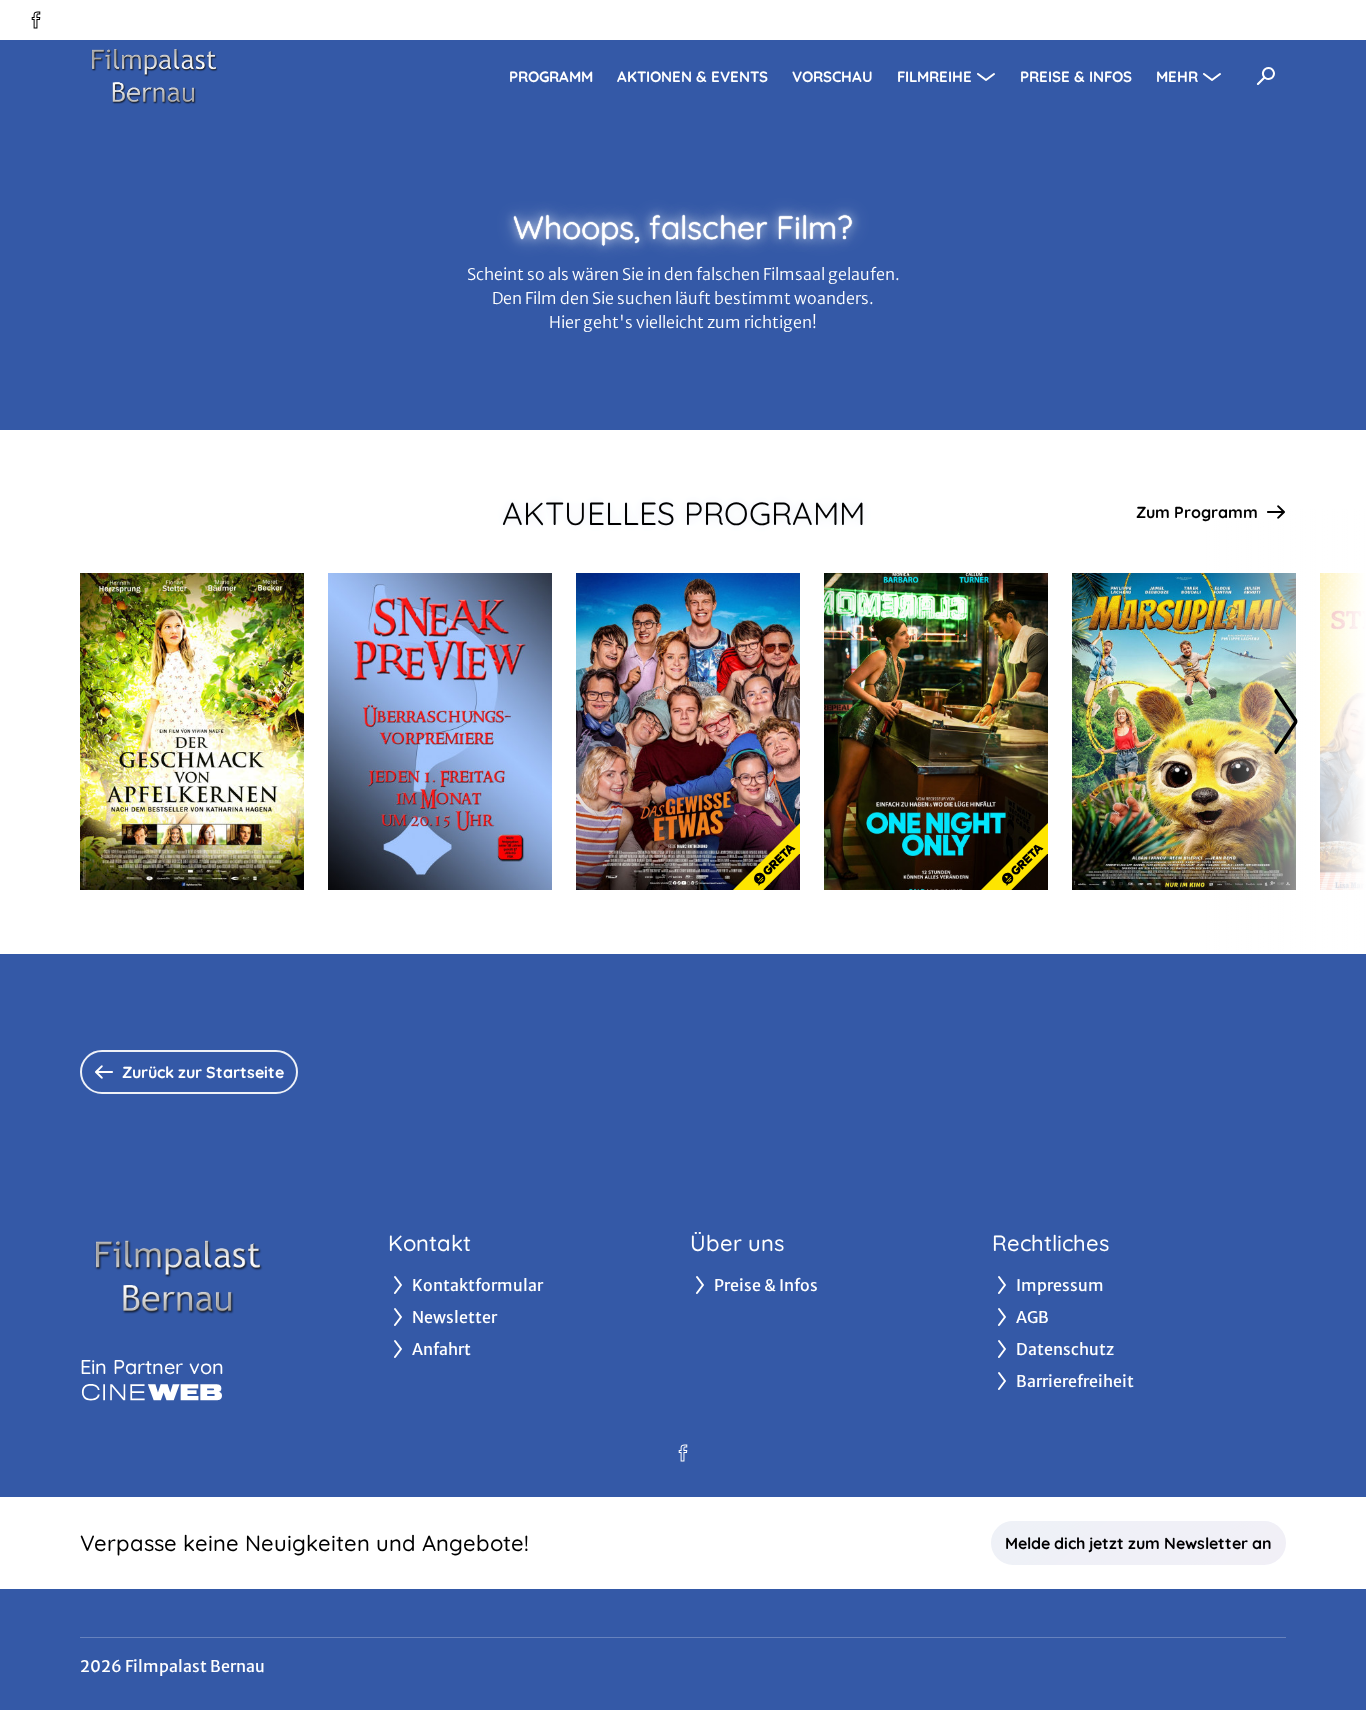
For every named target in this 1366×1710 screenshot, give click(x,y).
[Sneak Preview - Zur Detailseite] (440, 731)
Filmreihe (934, 76)
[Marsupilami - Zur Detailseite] (1184, 731)
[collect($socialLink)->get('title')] (36, 20)
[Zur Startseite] (220, 76)
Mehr (1177, 76)
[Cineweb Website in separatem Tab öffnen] (152, 1392)
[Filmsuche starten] (1266, 76)
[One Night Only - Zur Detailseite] (936, 731)
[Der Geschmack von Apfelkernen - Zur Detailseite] (192, 731)
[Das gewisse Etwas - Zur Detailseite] (688, 731)
